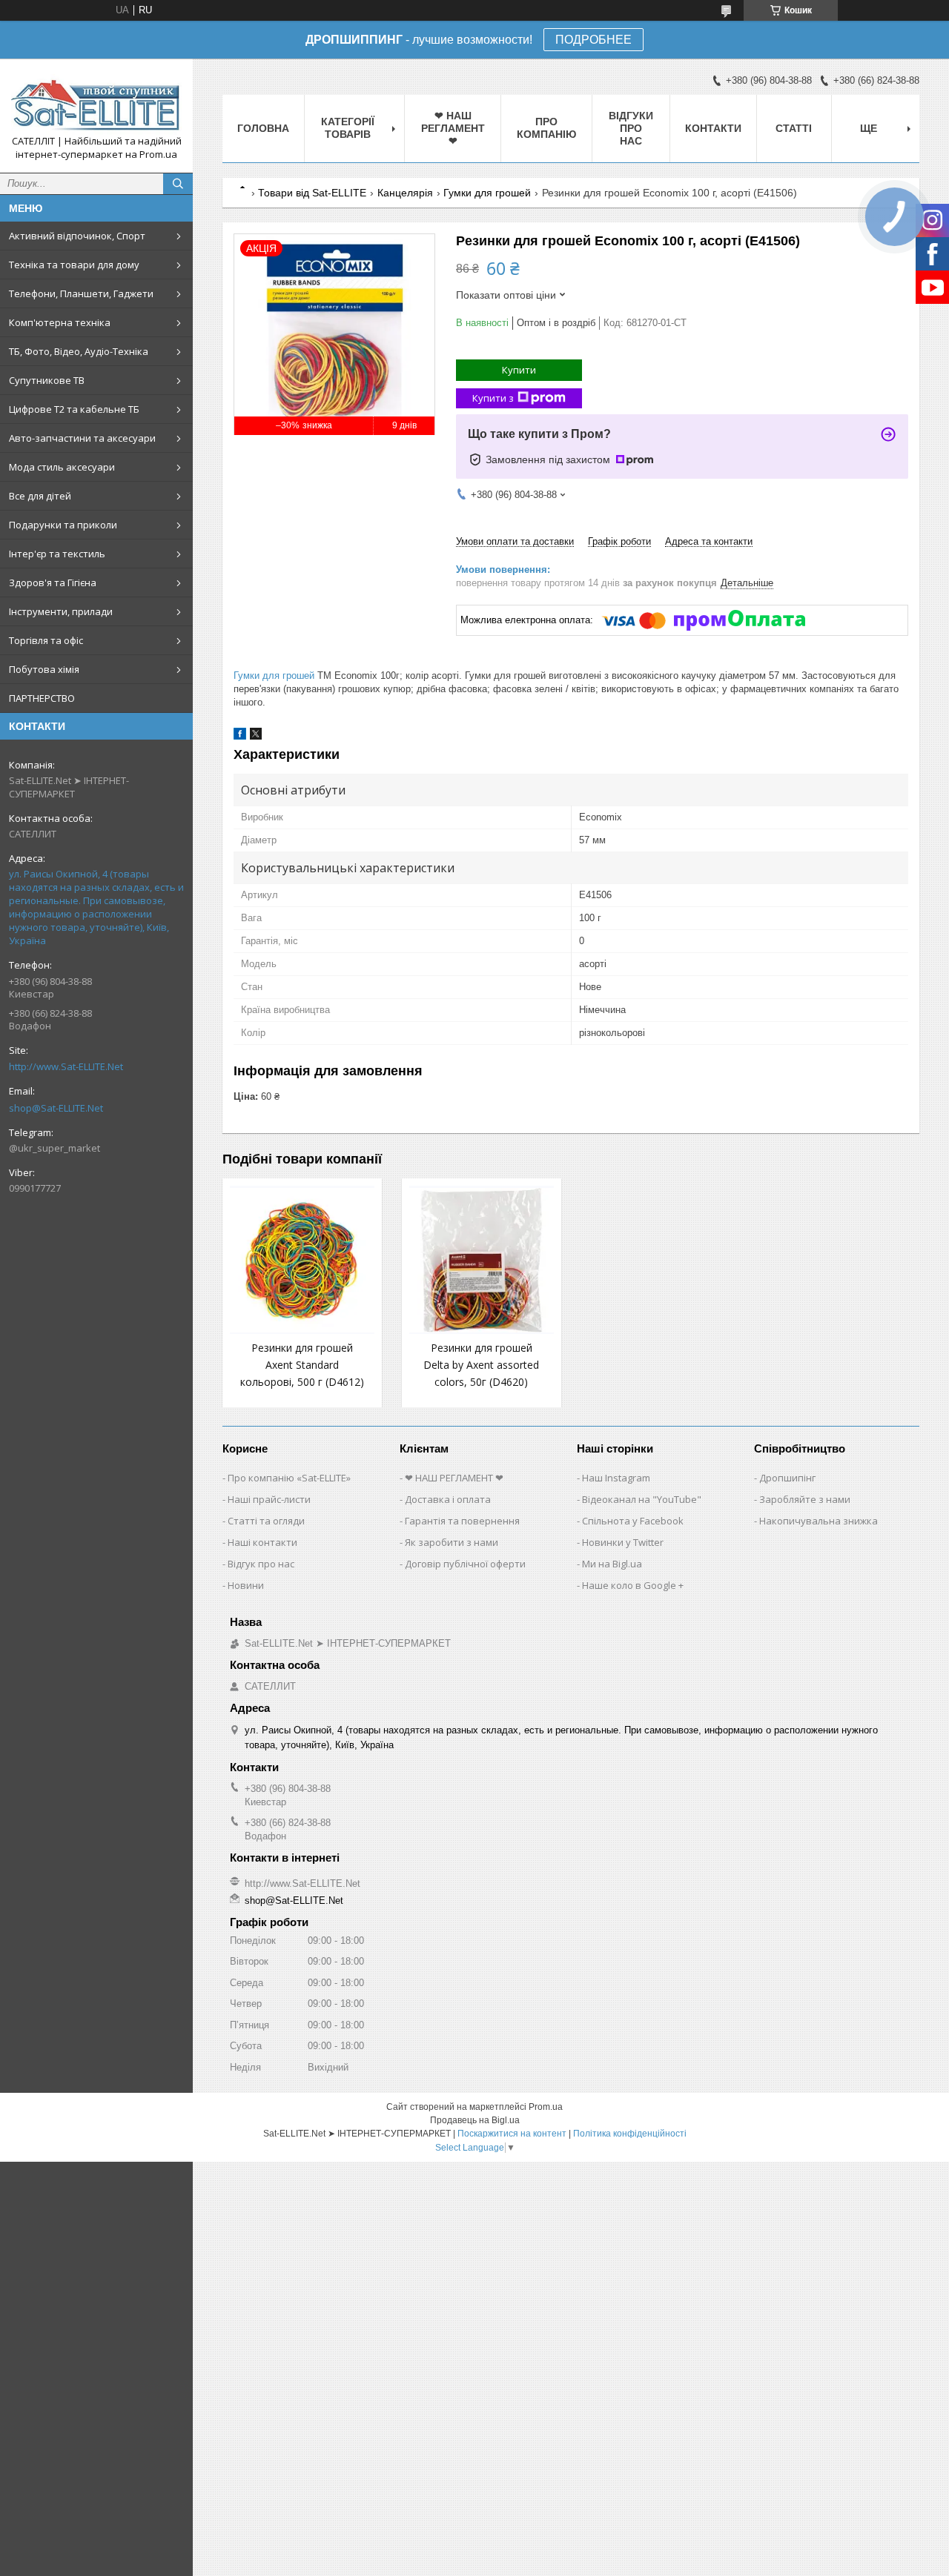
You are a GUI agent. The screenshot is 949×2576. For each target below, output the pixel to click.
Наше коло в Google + (633, 1585)
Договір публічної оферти (465, 1564)
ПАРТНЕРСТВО (42, 698)
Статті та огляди (266, 1521)
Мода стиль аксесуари (62, 467)
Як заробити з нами (452, 1542)
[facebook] (240, 736)
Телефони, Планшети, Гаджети (81, 293)
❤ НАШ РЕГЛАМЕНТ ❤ (453, 128)
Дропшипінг (787, 1478)
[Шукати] (178, 184)
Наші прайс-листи (269, 1499)
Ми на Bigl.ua (612, 1564)
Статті (794, 128)
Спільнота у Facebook (633, 1521)
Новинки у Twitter (623, 1542)
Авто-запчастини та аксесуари (82, 438)
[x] (256, 736)
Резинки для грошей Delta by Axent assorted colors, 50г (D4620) (481, 1365)
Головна (263, 128)
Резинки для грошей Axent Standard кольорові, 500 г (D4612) (302, 1365)
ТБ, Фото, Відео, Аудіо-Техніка (79, 351)
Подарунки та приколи (63, 525)
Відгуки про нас (631, 128)
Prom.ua (546, 2107)
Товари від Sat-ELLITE (312, 193)
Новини (246, 1585)
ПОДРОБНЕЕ (593, 40)
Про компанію (546, 128)
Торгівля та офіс (46, 640)
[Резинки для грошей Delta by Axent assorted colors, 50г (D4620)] (482, 1260)
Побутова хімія (44, 669)
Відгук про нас (261, 1564)
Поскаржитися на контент (512, 2134)
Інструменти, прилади (61, 611)
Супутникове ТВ (47, 380)
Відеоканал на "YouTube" (642, 1499)
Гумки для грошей (487, 193)
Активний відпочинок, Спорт (77, 236)
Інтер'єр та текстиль (57, 554)
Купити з (493, 398)
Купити (519, 370)
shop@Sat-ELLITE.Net (56, 1108)
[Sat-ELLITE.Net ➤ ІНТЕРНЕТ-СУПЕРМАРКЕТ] (96, 102)
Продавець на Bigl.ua (475, 2120)
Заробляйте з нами (805, 1499)
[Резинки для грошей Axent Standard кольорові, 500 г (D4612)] (302, 1260)
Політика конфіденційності (630, 2134)
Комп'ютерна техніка (60, 322)
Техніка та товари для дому (74, 265)
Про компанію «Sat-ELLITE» (289, 1478)
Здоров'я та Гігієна (53, 582)
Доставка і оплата (448, 1499)
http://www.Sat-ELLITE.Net (66, 1066)
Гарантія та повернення (462, 1521)
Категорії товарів (348, 128)
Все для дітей (40, 496)
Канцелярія (405, 193)
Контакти (713, 128)
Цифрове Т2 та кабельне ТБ (74, 409)
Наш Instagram (616, 1478)
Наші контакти (262, 1542)
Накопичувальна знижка (819, 1521)
